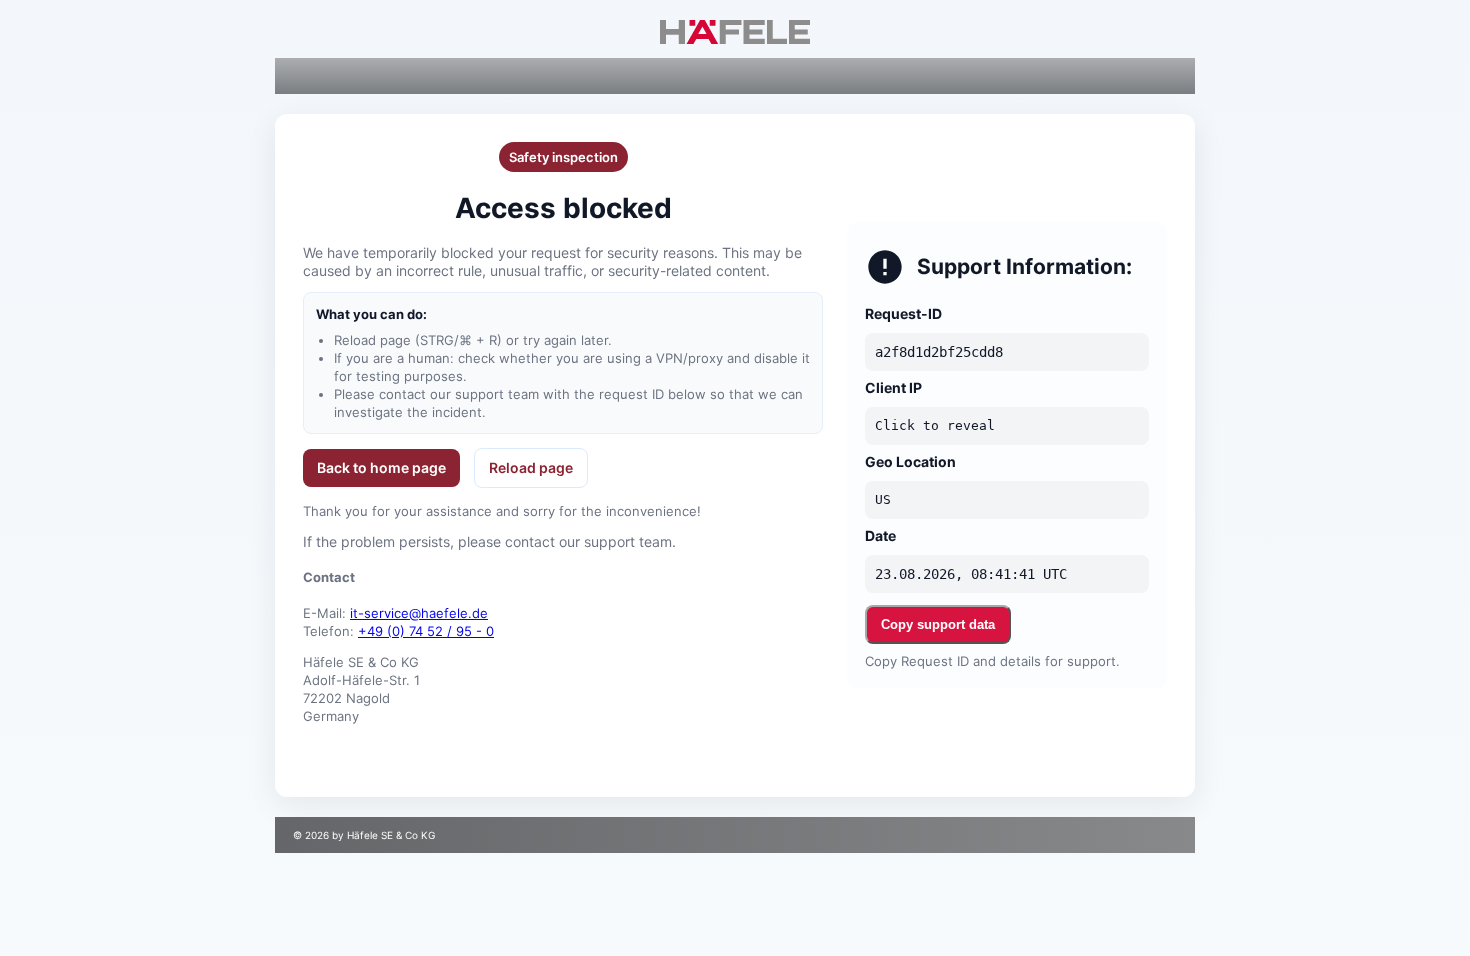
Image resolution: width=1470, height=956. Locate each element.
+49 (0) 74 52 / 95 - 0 (426, 631)
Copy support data (938, 624)
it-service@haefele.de (419, 613)
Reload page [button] (531, 467)
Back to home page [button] (381, 467)
